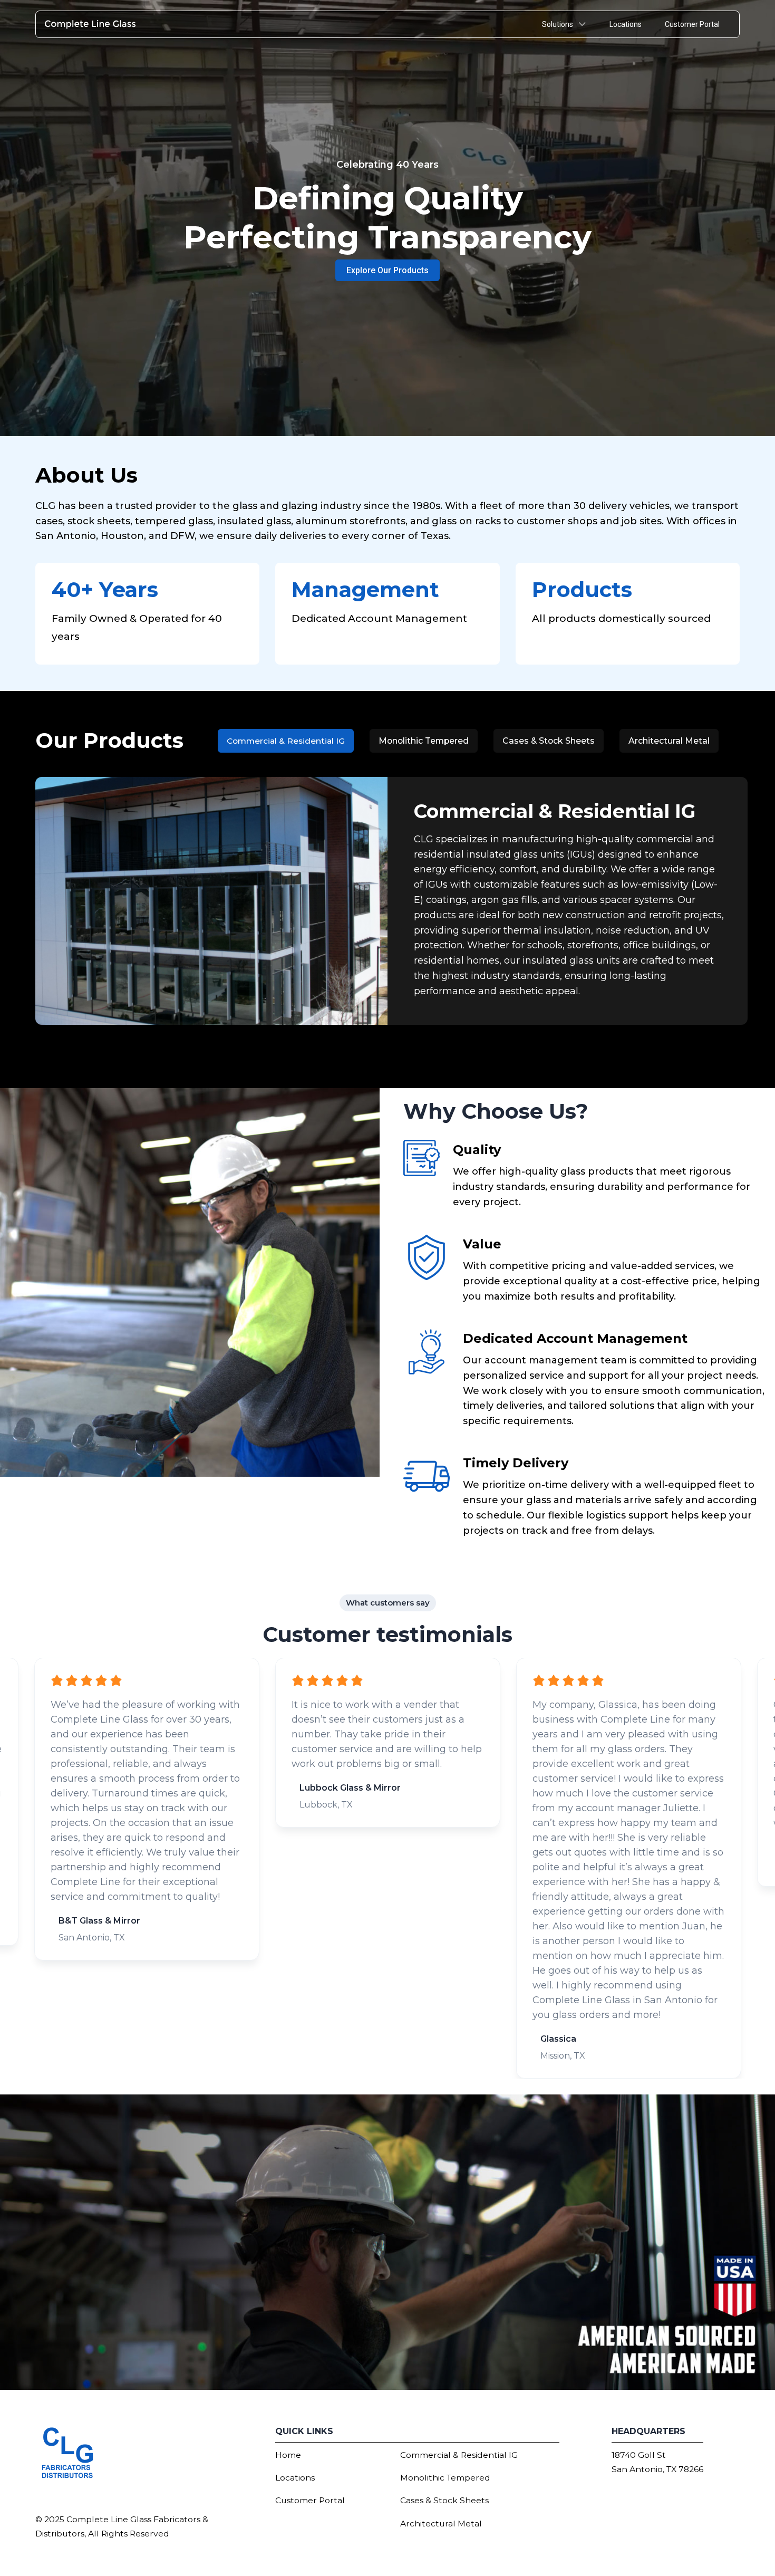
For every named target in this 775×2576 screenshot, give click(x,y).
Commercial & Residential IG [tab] (286, 741)
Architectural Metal (441, 2524)
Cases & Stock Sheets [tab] (549, 741)
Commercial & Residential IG (459, 2455)
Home (288, 2455)
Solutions (558, 24)
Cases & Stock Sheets (444, 2500)
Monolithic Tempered (445, 2478)
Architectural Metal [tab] (669, 741)
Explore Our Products (387, 270)
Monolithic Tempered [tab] (424, 741)
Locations (626, 24)
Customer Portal (692, 24)
